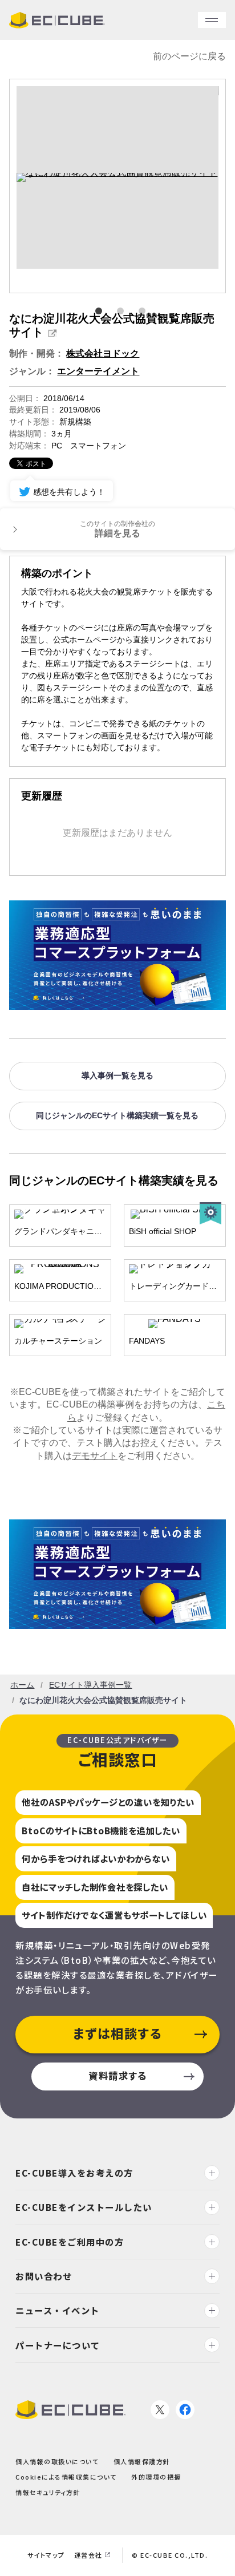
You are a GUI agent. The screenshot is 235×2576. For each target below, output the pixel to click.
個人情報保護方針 (142, 2461)
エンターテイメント (98, 371)
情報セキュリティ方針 (48, 2493)
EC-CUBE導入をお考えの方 (74, 2173)
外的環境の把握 (156, 2477)
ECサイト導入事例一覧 (90, 1685)
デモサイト (95, 1456)
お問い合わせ (44, 2276)
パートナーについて (58, 2345)
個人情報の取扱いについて (57, 2461)
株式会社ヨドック (103, 353)
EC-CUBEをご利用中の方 (70, 2242)
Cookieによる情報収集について (66, 2477)
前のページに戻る (189, 56)
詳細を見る (117, 529)
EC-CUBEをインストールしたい (84, 2207)
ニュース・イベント (58, 2310)
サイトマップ (46, 2555)
